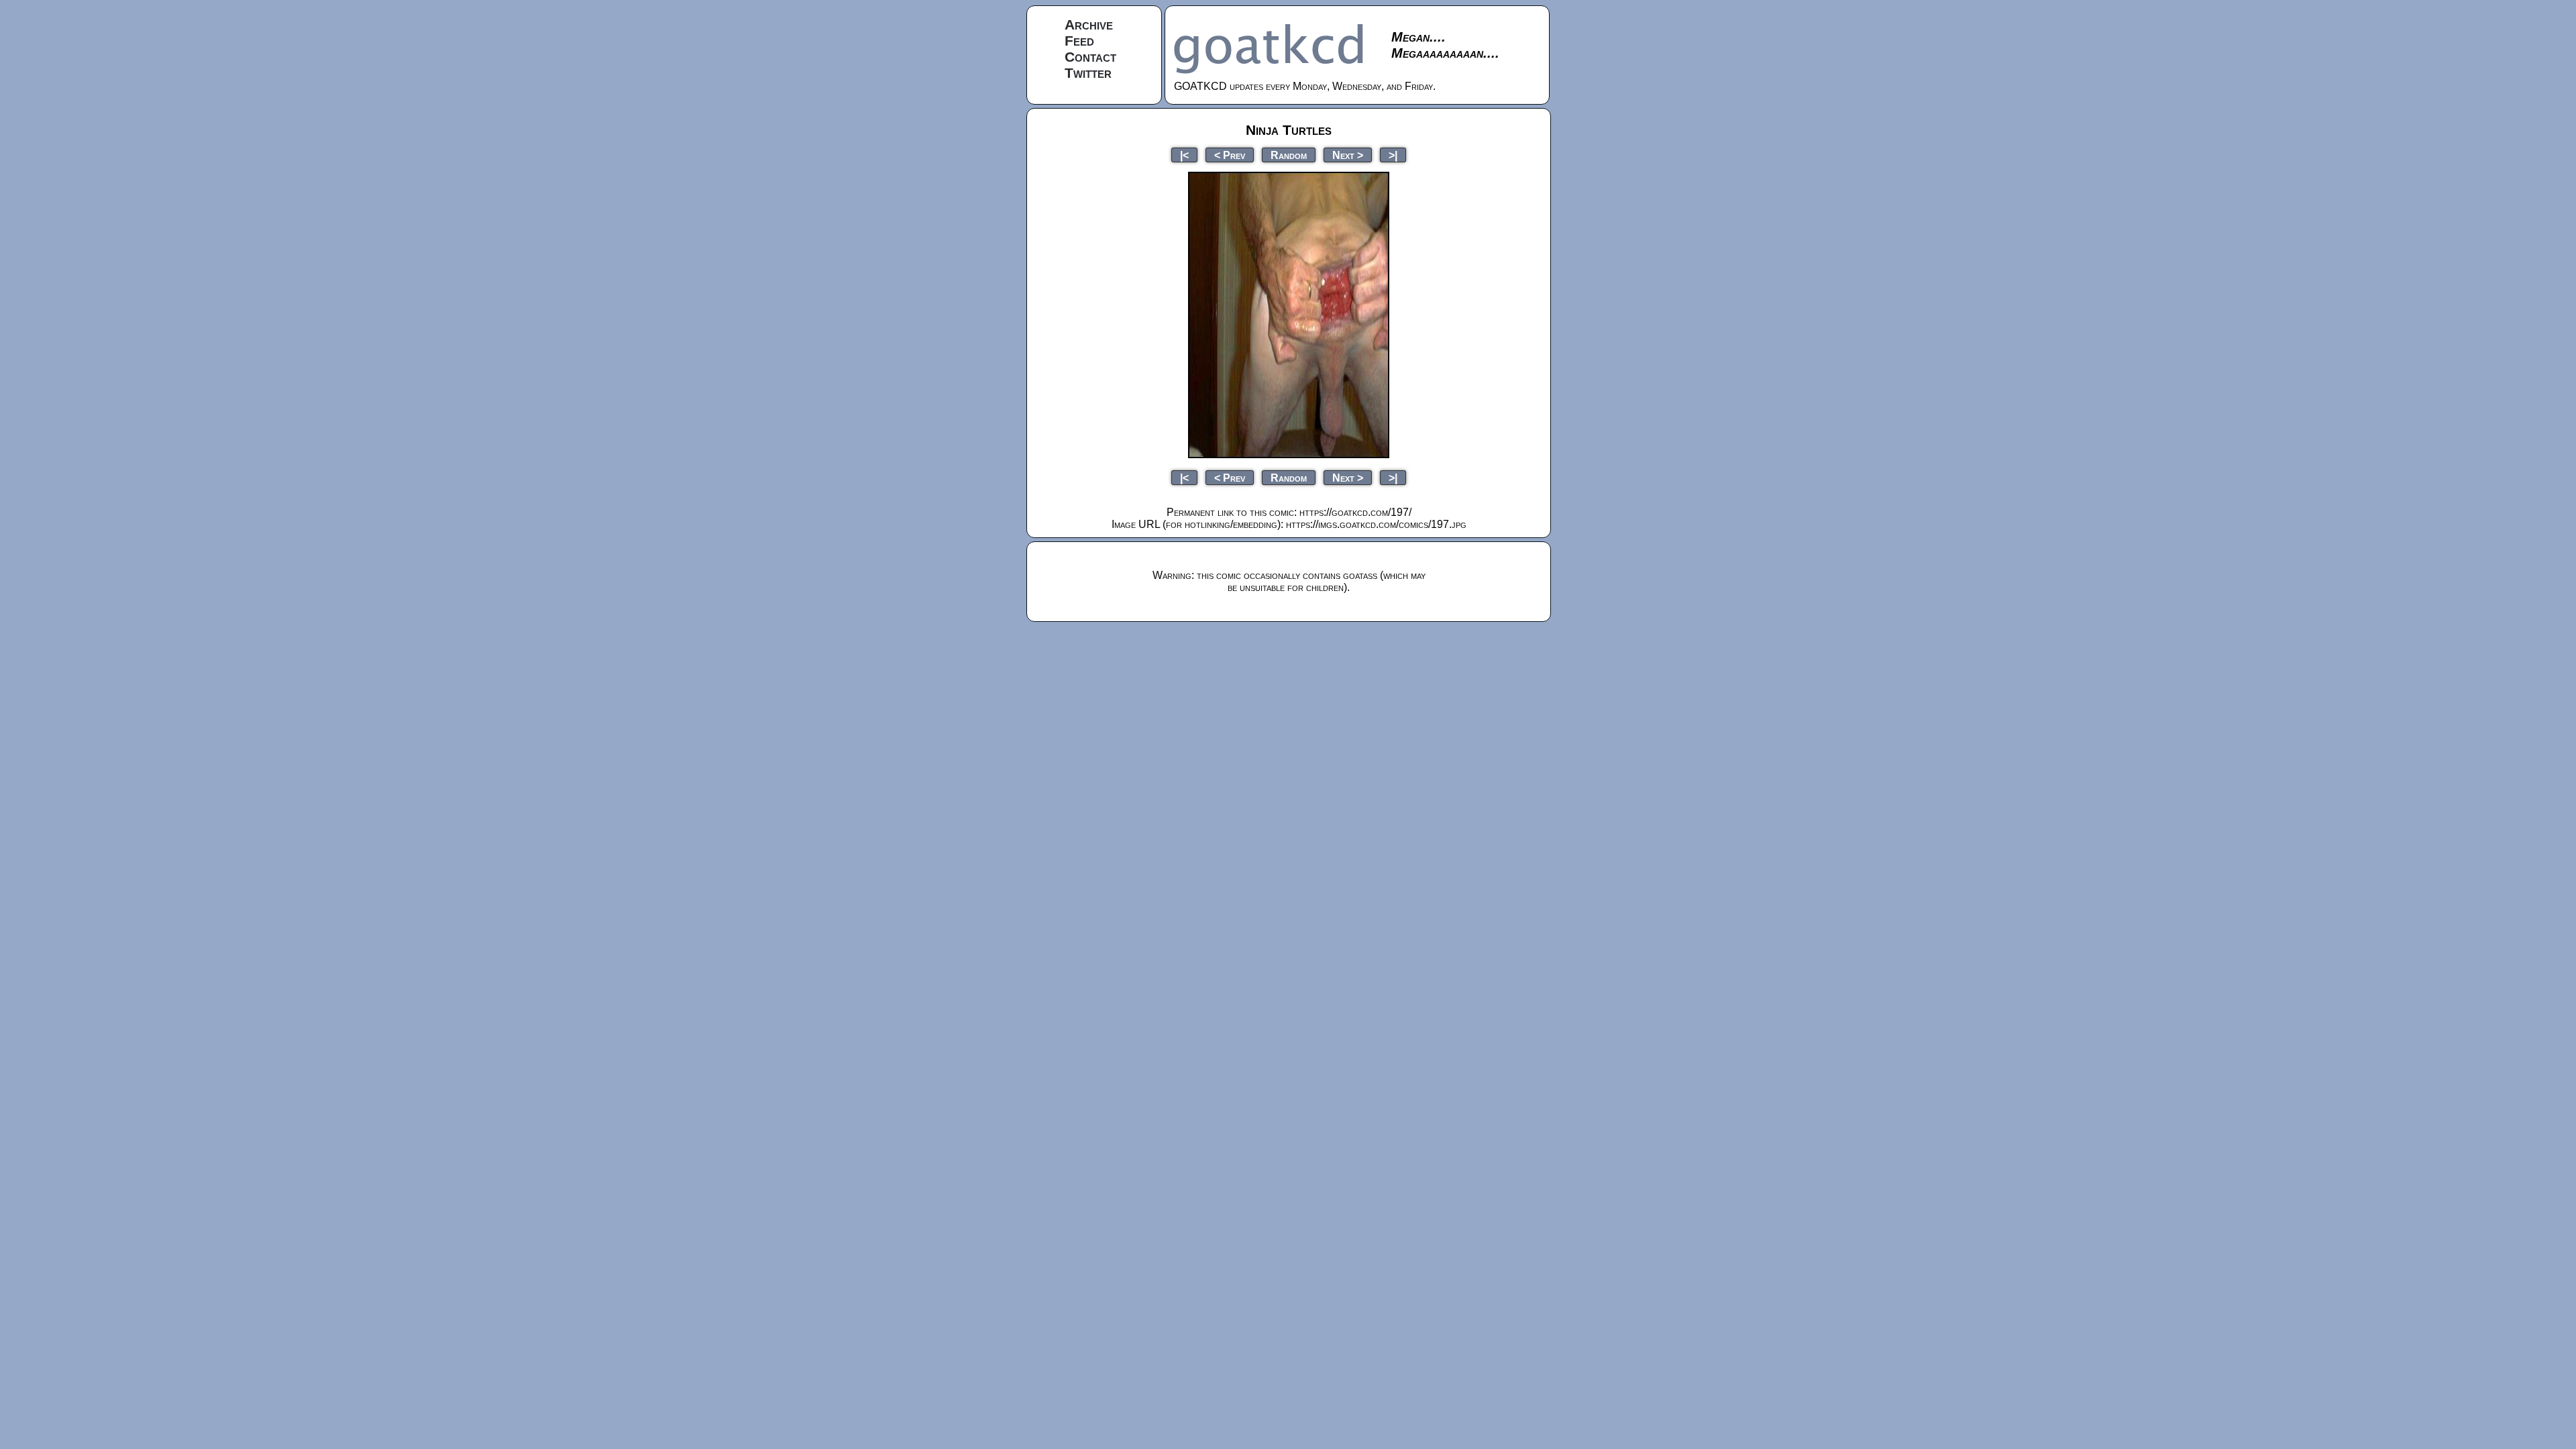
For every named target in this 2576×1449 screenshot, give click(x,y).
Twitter (1088, 73)
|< (1184, 155)
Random (1289, 155)
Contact (1090, 57)
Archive (1089, 24)
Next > (1348, 155)
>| (1393, 155)
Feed (1079, 41)
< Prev (1230, 155)
